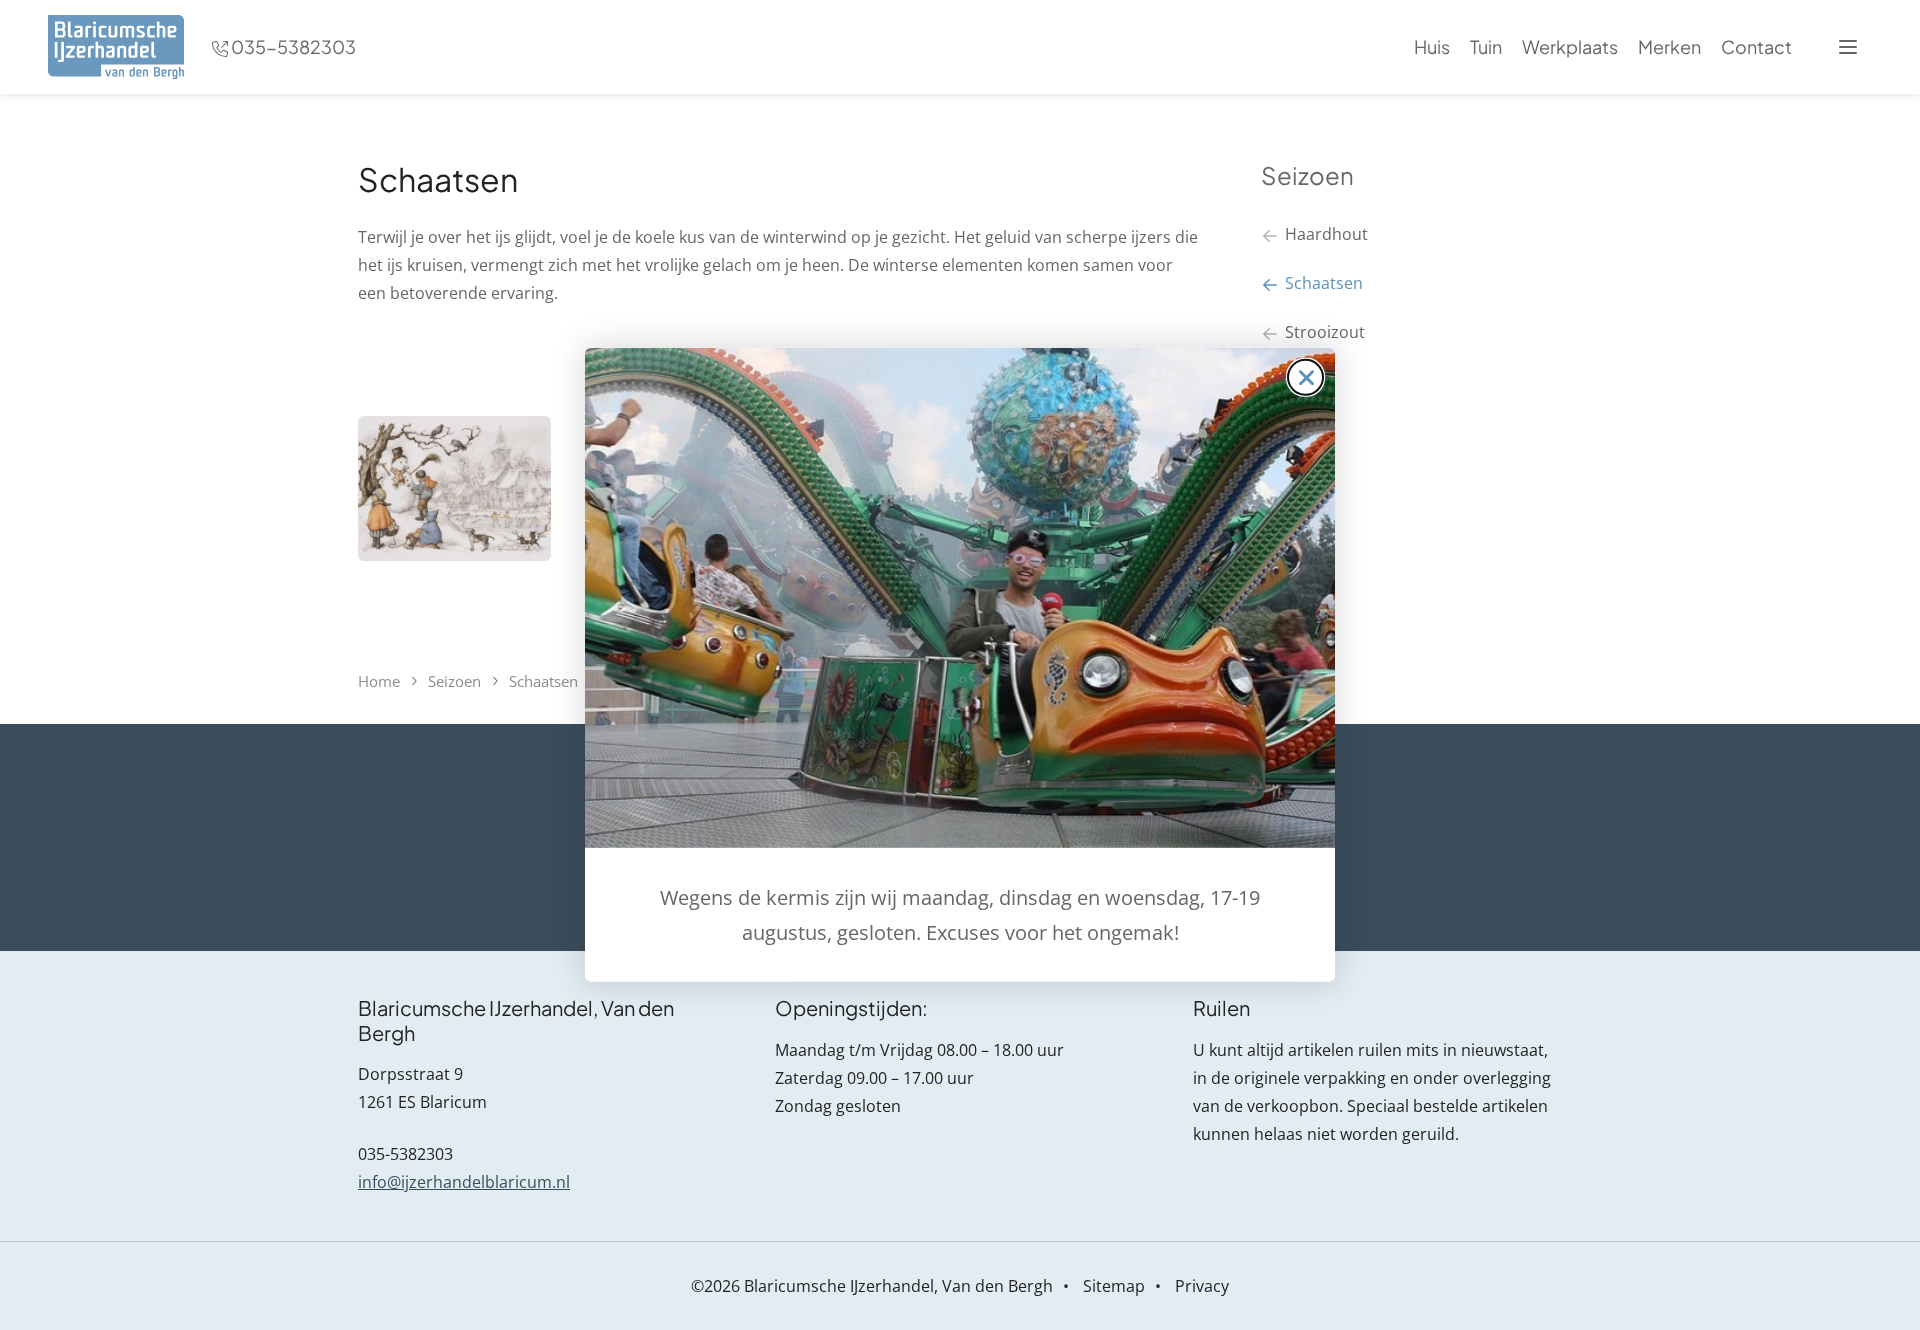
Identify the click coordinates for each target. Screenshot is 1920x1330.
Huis (1432, 46)
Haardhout (1326, 234)
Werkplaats (1570, 46)
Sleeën (1310, 381)
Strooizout (1325, 332)
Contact (1756, 46)
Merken (1669, 46)
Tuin (1486, 46)
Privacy (1202, 1286)
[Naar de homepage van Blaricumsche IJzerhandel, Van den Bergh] (116, 47)
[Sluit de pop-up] (1305, 377)
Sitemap (1114, 1286)
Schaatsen (1324, 283)
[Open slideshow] (454, 488)
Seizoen (1307, 175)
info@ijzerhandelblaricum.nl (464, 1182)
